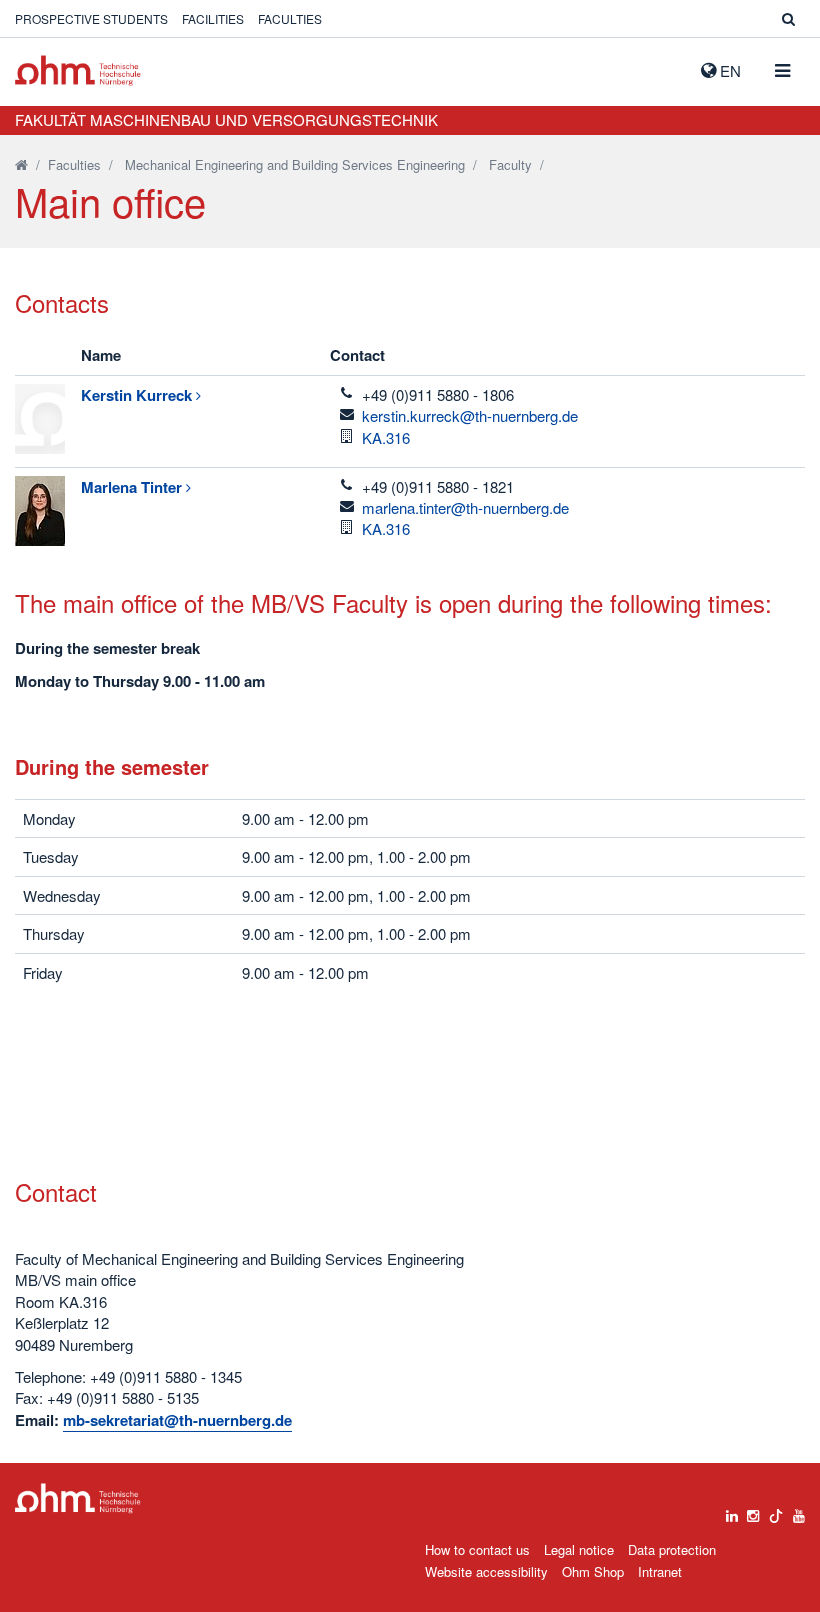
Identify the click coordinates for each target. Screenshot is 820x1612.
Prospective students (91, 18)
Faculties (290, 18)
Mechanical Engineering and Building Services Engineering (295, 164)
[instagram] (753, 1511)
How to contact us (477, 1549)
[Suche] (788, 18)
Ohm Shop (593, 1571)
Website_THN (78, 70)
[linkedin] (732, 1511)
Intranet (660, 1571)
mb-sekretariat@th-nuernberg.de (177, 1420)
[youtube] (799, 1511)
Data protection (672, 1549)
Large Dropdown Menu (78, 1498)
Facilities (213, 18)
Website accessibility (486, 1571)
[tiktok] (776, 1511)
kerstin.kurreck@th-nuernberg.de (470, 415)
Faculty (510, 164)
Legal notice (579, 1549)
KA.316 (386, 437)
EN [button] (728, 70)
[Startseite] (21, 164)
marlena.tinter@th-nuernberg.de (465, 507)
